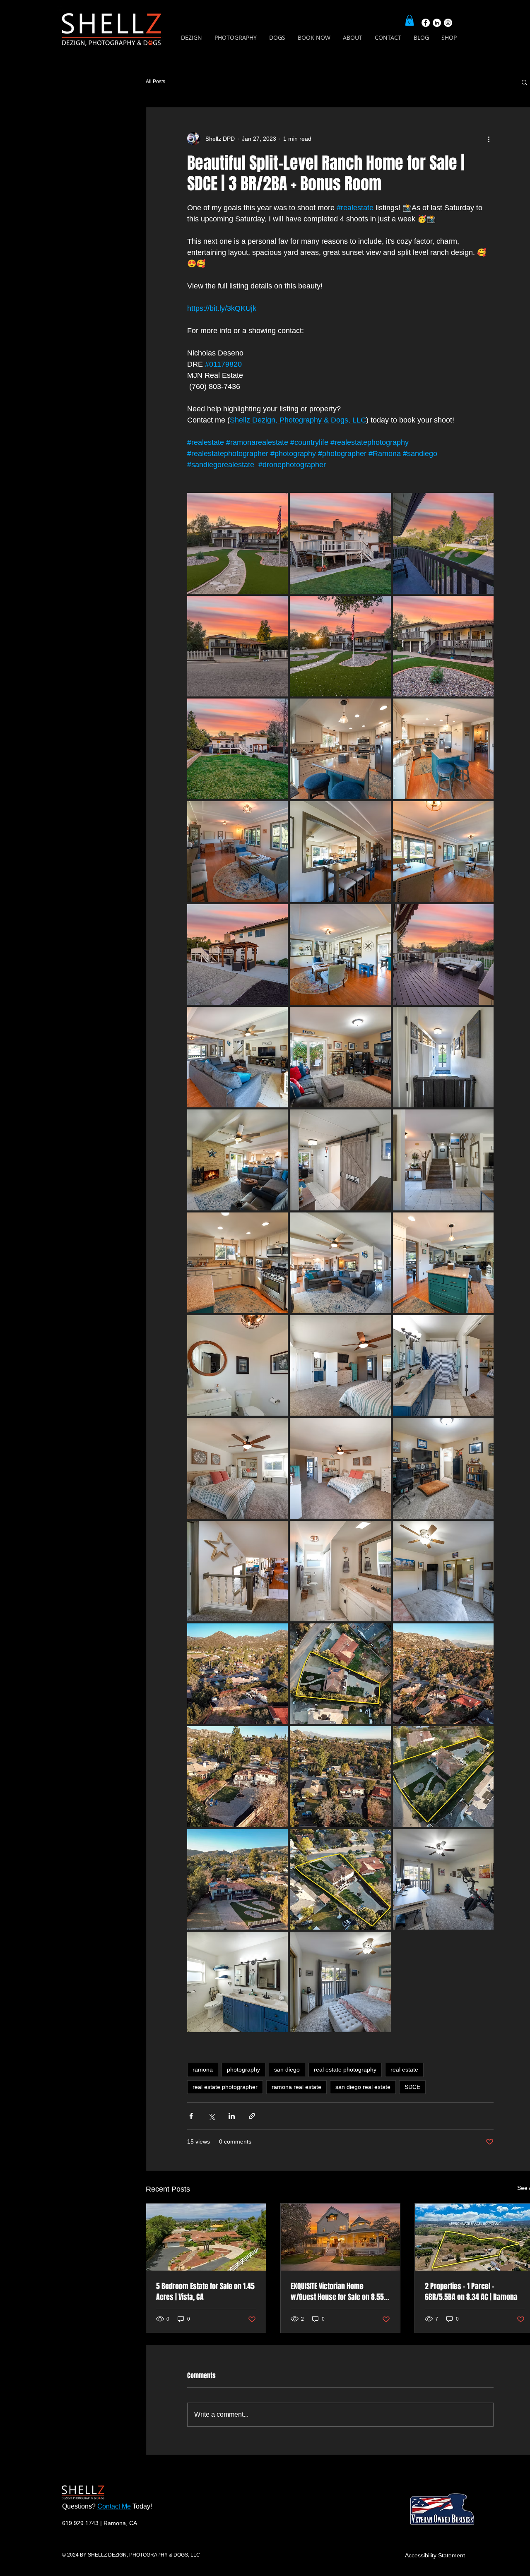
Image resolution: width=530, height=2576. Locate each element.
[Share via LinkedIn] (232, 2116)
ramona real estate (296, 2087)
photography (243, 2069)
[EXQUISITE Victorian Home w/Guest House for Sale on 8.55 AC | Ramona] (341, 2237)
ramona (203, 2069)
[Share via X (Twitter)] (211, 2116)
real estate (404, 2069)
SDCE (412, 2087)
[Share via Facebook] (191, 2116)
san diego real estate (363, 2087)
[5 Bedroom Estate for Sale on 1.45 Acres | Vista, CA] (206, 2237)
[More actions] (489, 139)
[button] (410, 20)
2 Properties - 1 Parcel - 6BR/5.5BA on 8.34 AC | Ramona (471, 2292)
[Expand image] (237, 543)
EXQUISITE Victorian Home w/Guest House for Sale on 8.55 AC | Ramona (337, 2292)
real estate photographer (225, 2087)
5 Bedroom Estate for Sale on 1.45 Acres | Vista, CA (205, 2292)
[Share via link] (252, 2116)
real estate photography (345, 2069)
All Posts (155, 82)
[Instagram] (448, 23)
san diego (287, 2069)
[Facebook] (426, 23)
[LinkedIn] (437, 23)
